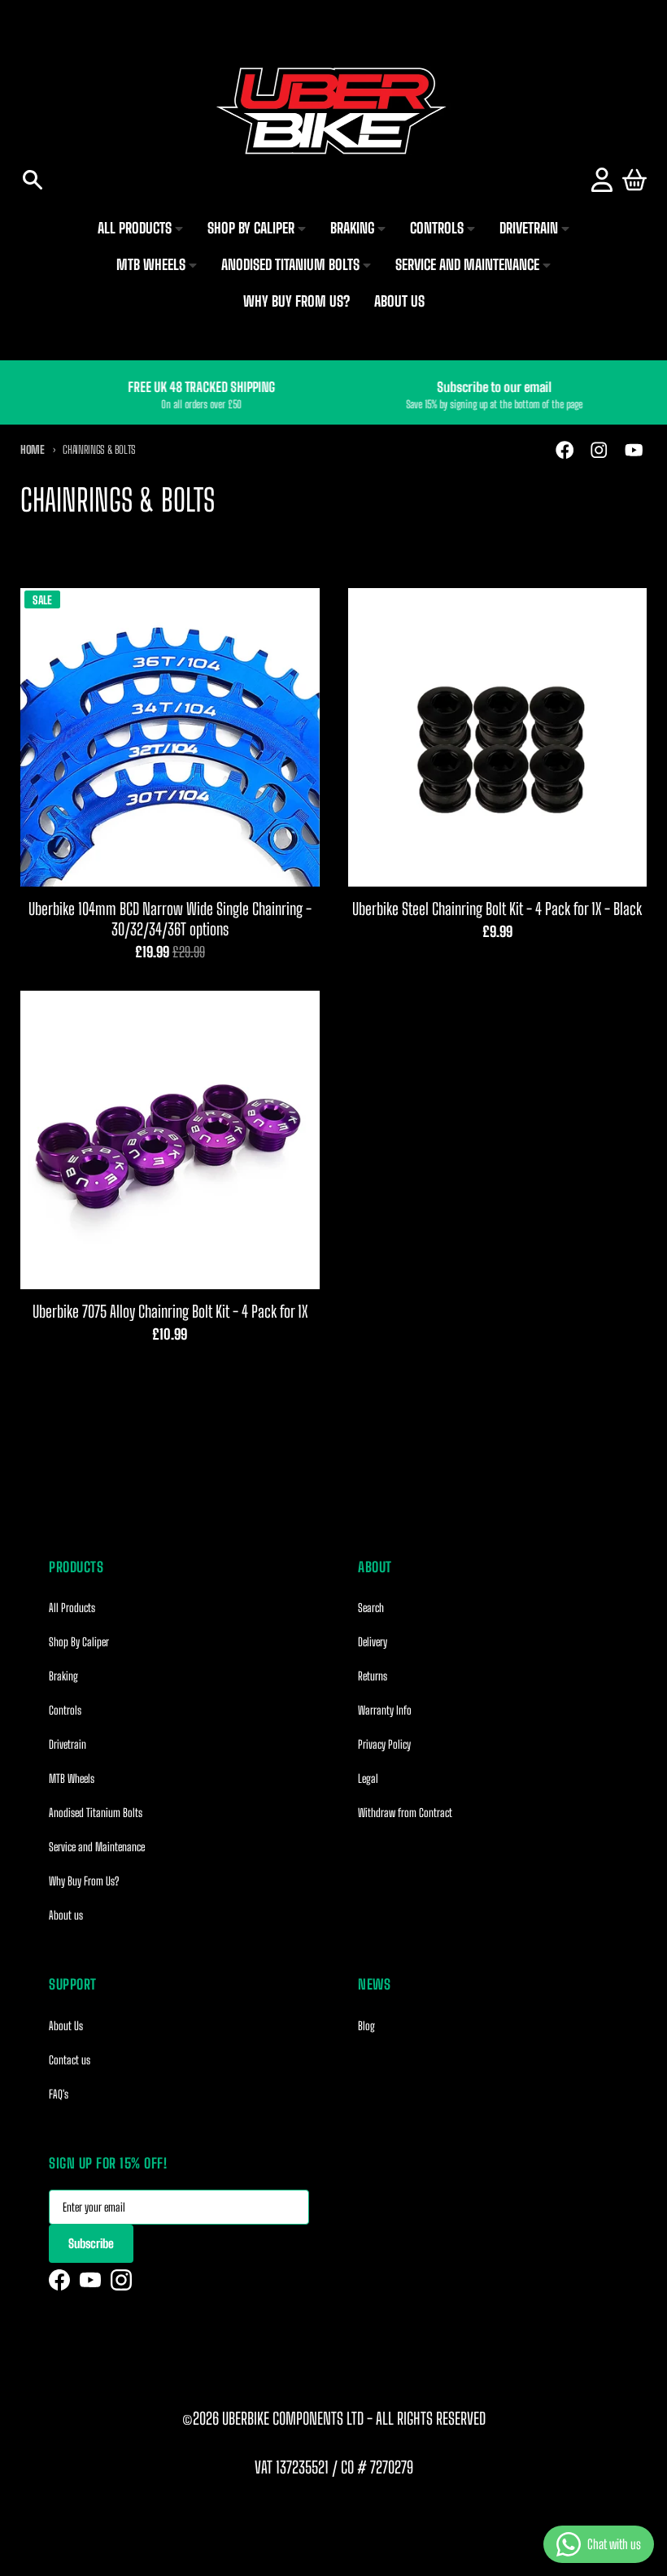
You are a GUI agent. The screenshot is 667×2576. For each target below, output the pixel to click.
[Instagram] (121, 2280)
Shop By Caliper (79, 1642)
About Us (66, 2026)
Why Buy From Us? (84, 1881)
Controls (65, 1710)
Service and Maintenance (97, 1847)
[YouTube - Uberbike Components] (634, 450)
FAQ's (59, 2094)
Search (371, 1608)
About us (66, 1915)
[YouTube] (90, 2280)
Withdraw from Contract (405, 1813)
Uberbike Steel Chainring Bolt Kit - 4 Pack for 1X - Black (497, 909)
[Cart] (634, 180)
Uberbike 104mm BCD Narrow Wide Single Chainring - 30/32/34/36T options (170, 919)
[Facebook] (59, 2280)
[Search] (33, 180)
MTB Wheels (72, 1778)
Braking (63, 1676)
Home (33, 449)
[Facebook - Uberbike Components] (565, 450)
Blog (366, 2026)
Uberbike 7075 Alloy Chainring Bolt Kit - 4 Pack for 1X (170, 1311)
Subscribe (91, 2243)
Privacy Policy (384, 1744)
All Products (72, 1608)
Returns (373, 1676)
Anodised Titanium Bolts (96, 1813)
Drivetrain (68, 1744)
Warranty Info (385, 1710)
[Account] (602, 180)
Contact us (70, 2060)
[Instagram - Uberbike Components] (599, 450)
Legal (368, 1778)
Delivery (373, 1642)
